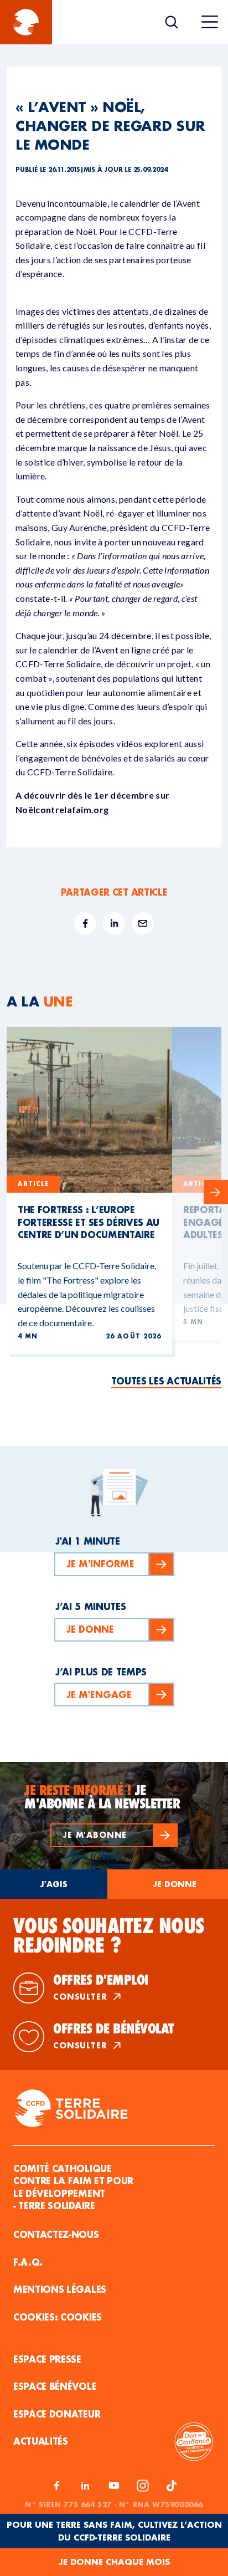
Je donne (175, 1884)
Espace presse (47, 2359)
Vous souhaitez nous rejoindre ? (108, 1935)
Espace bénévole (55, 2386)
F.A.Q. (28, 2262)
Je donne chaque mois (114, 2562)
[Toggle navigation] (210, 22)
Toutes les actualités (166, 1381)
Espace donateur (57, 2414)
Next (216, 1192)
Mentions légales (60, 2289)
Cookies (81, 2317)
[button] (114, 1835)
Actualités (41, 2441)
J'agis (54, 1884)
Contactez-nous (56, 2234)
